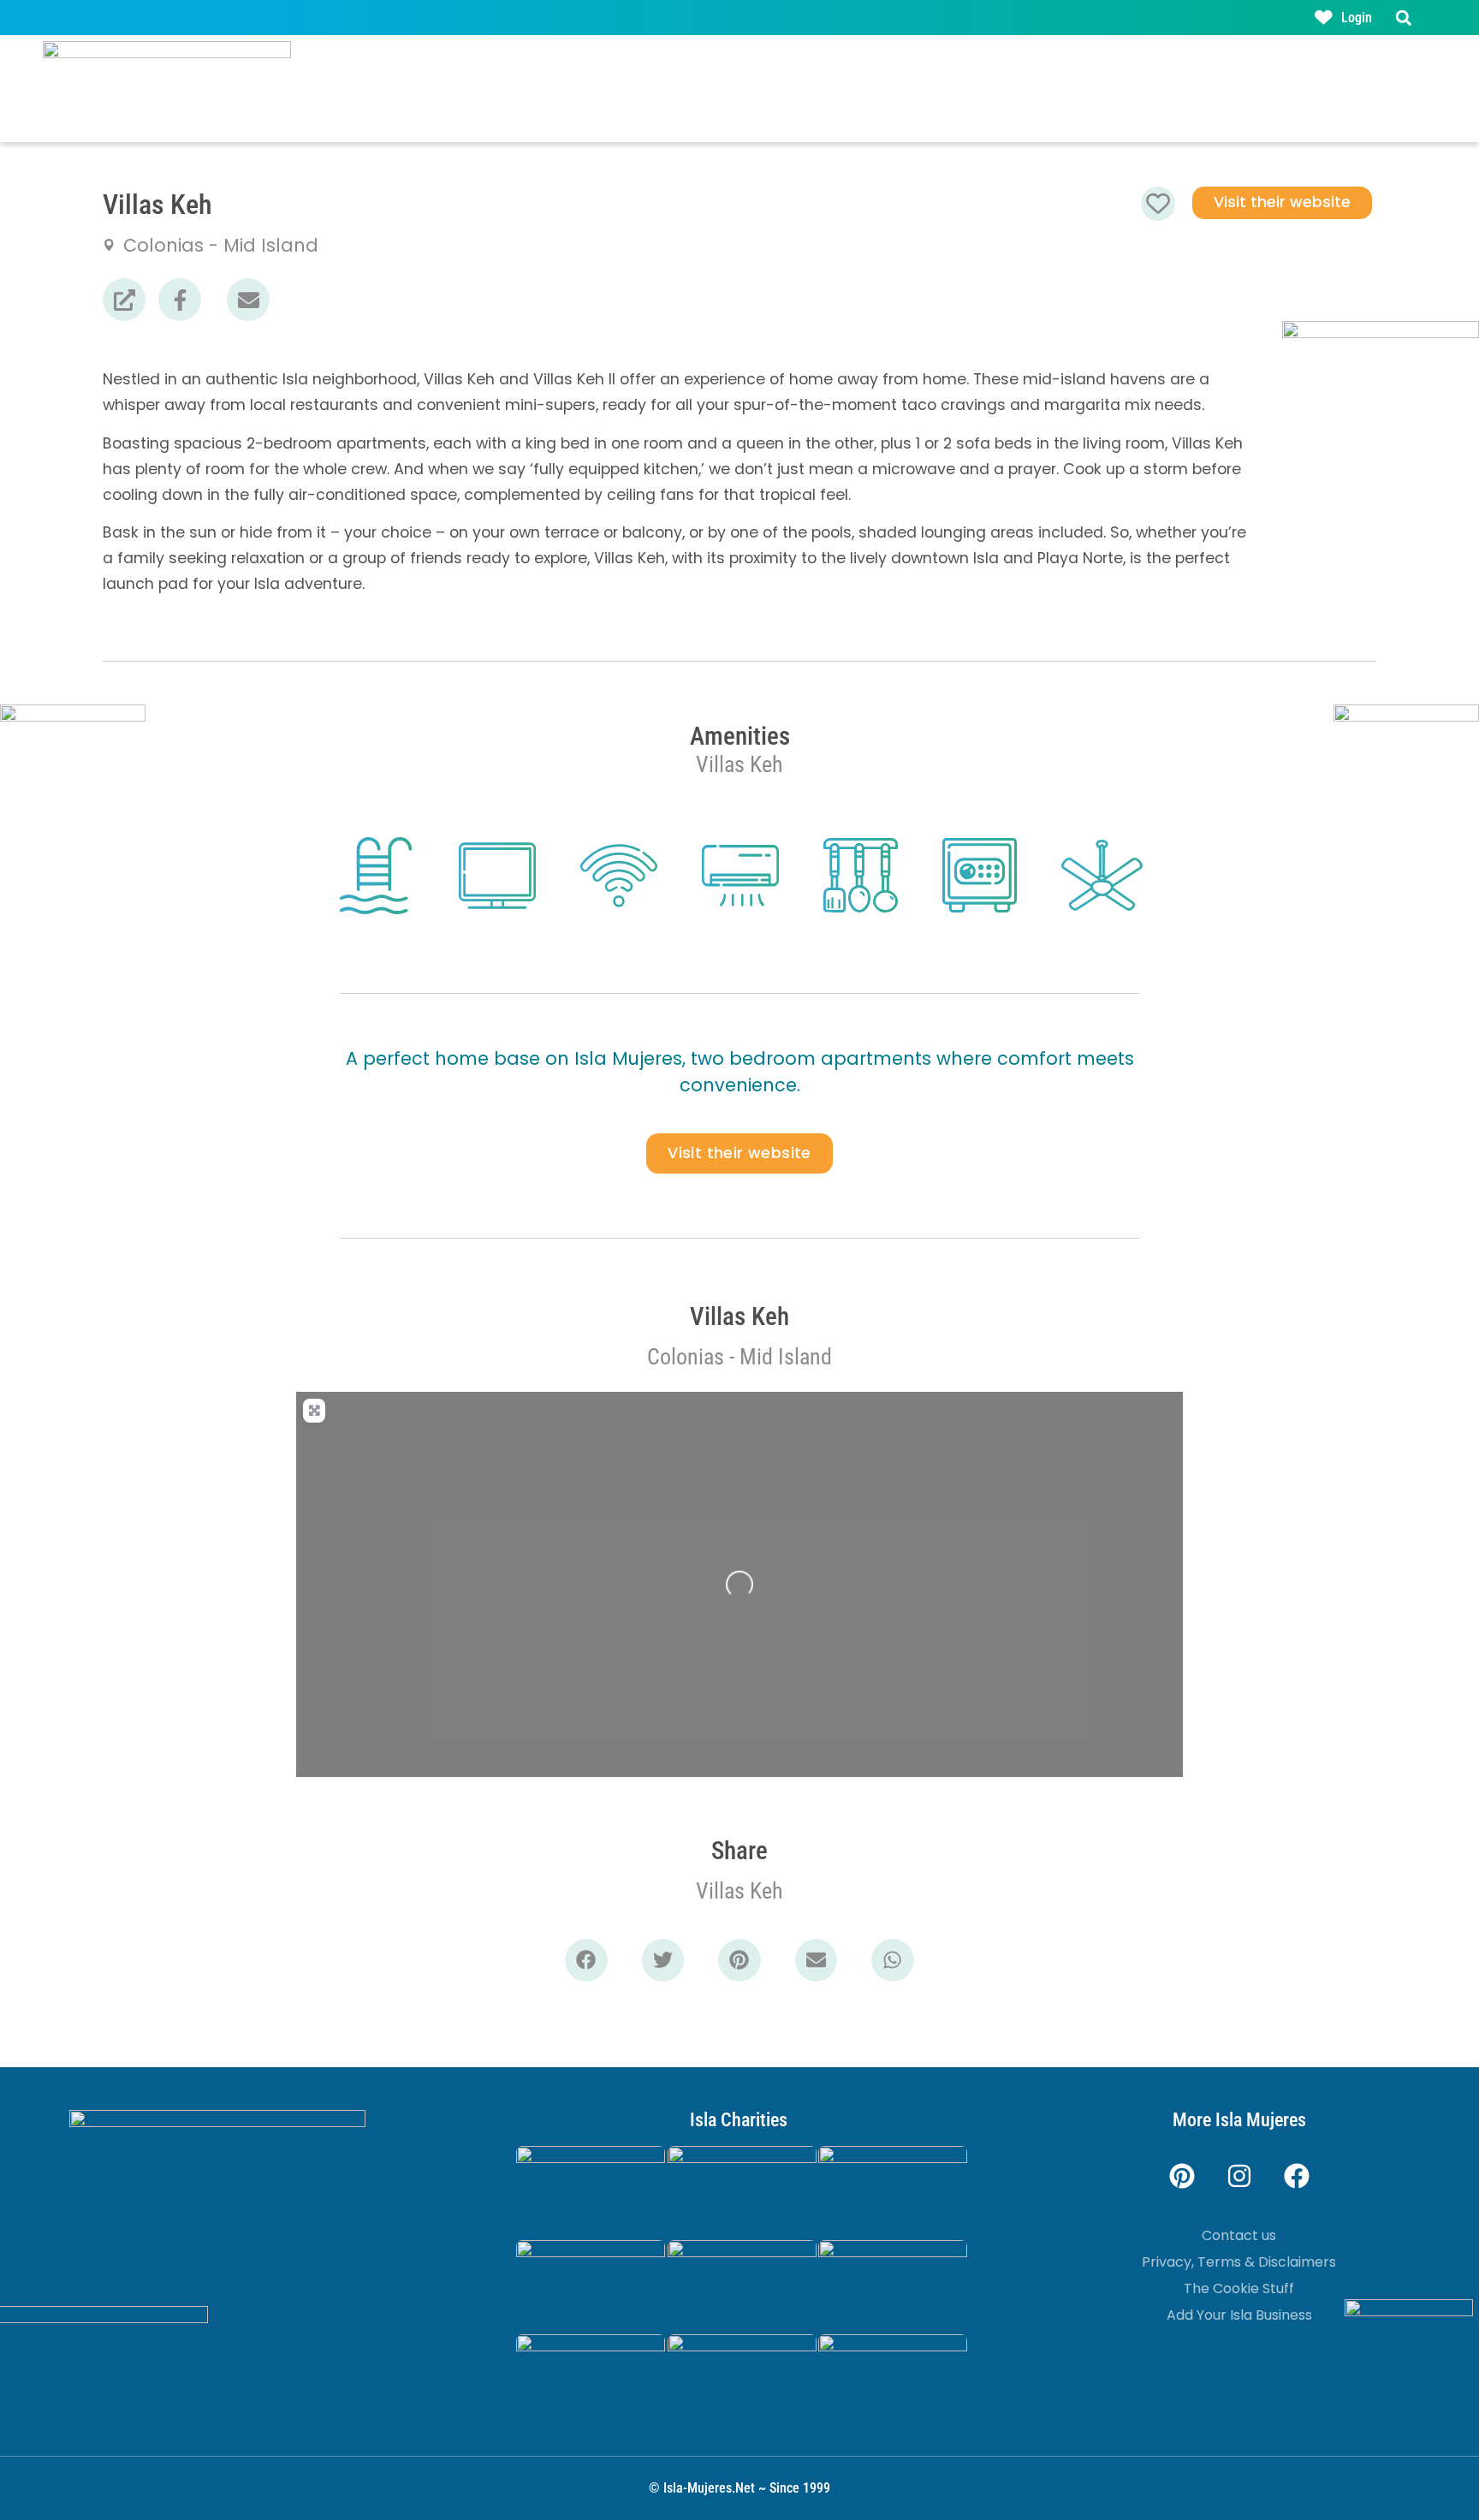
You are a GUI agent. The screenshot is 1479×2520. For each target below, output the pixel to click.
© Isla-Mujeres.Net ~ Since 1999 (739, 2488)
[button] (1403, 18)
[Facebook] (1297, 2176)
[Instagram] (1239, 2176)
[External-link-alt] (124, 300)
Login (1357, 18)
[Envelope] (248, 300)
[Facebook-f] (180, 300)
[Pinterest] (1182, 2176)
